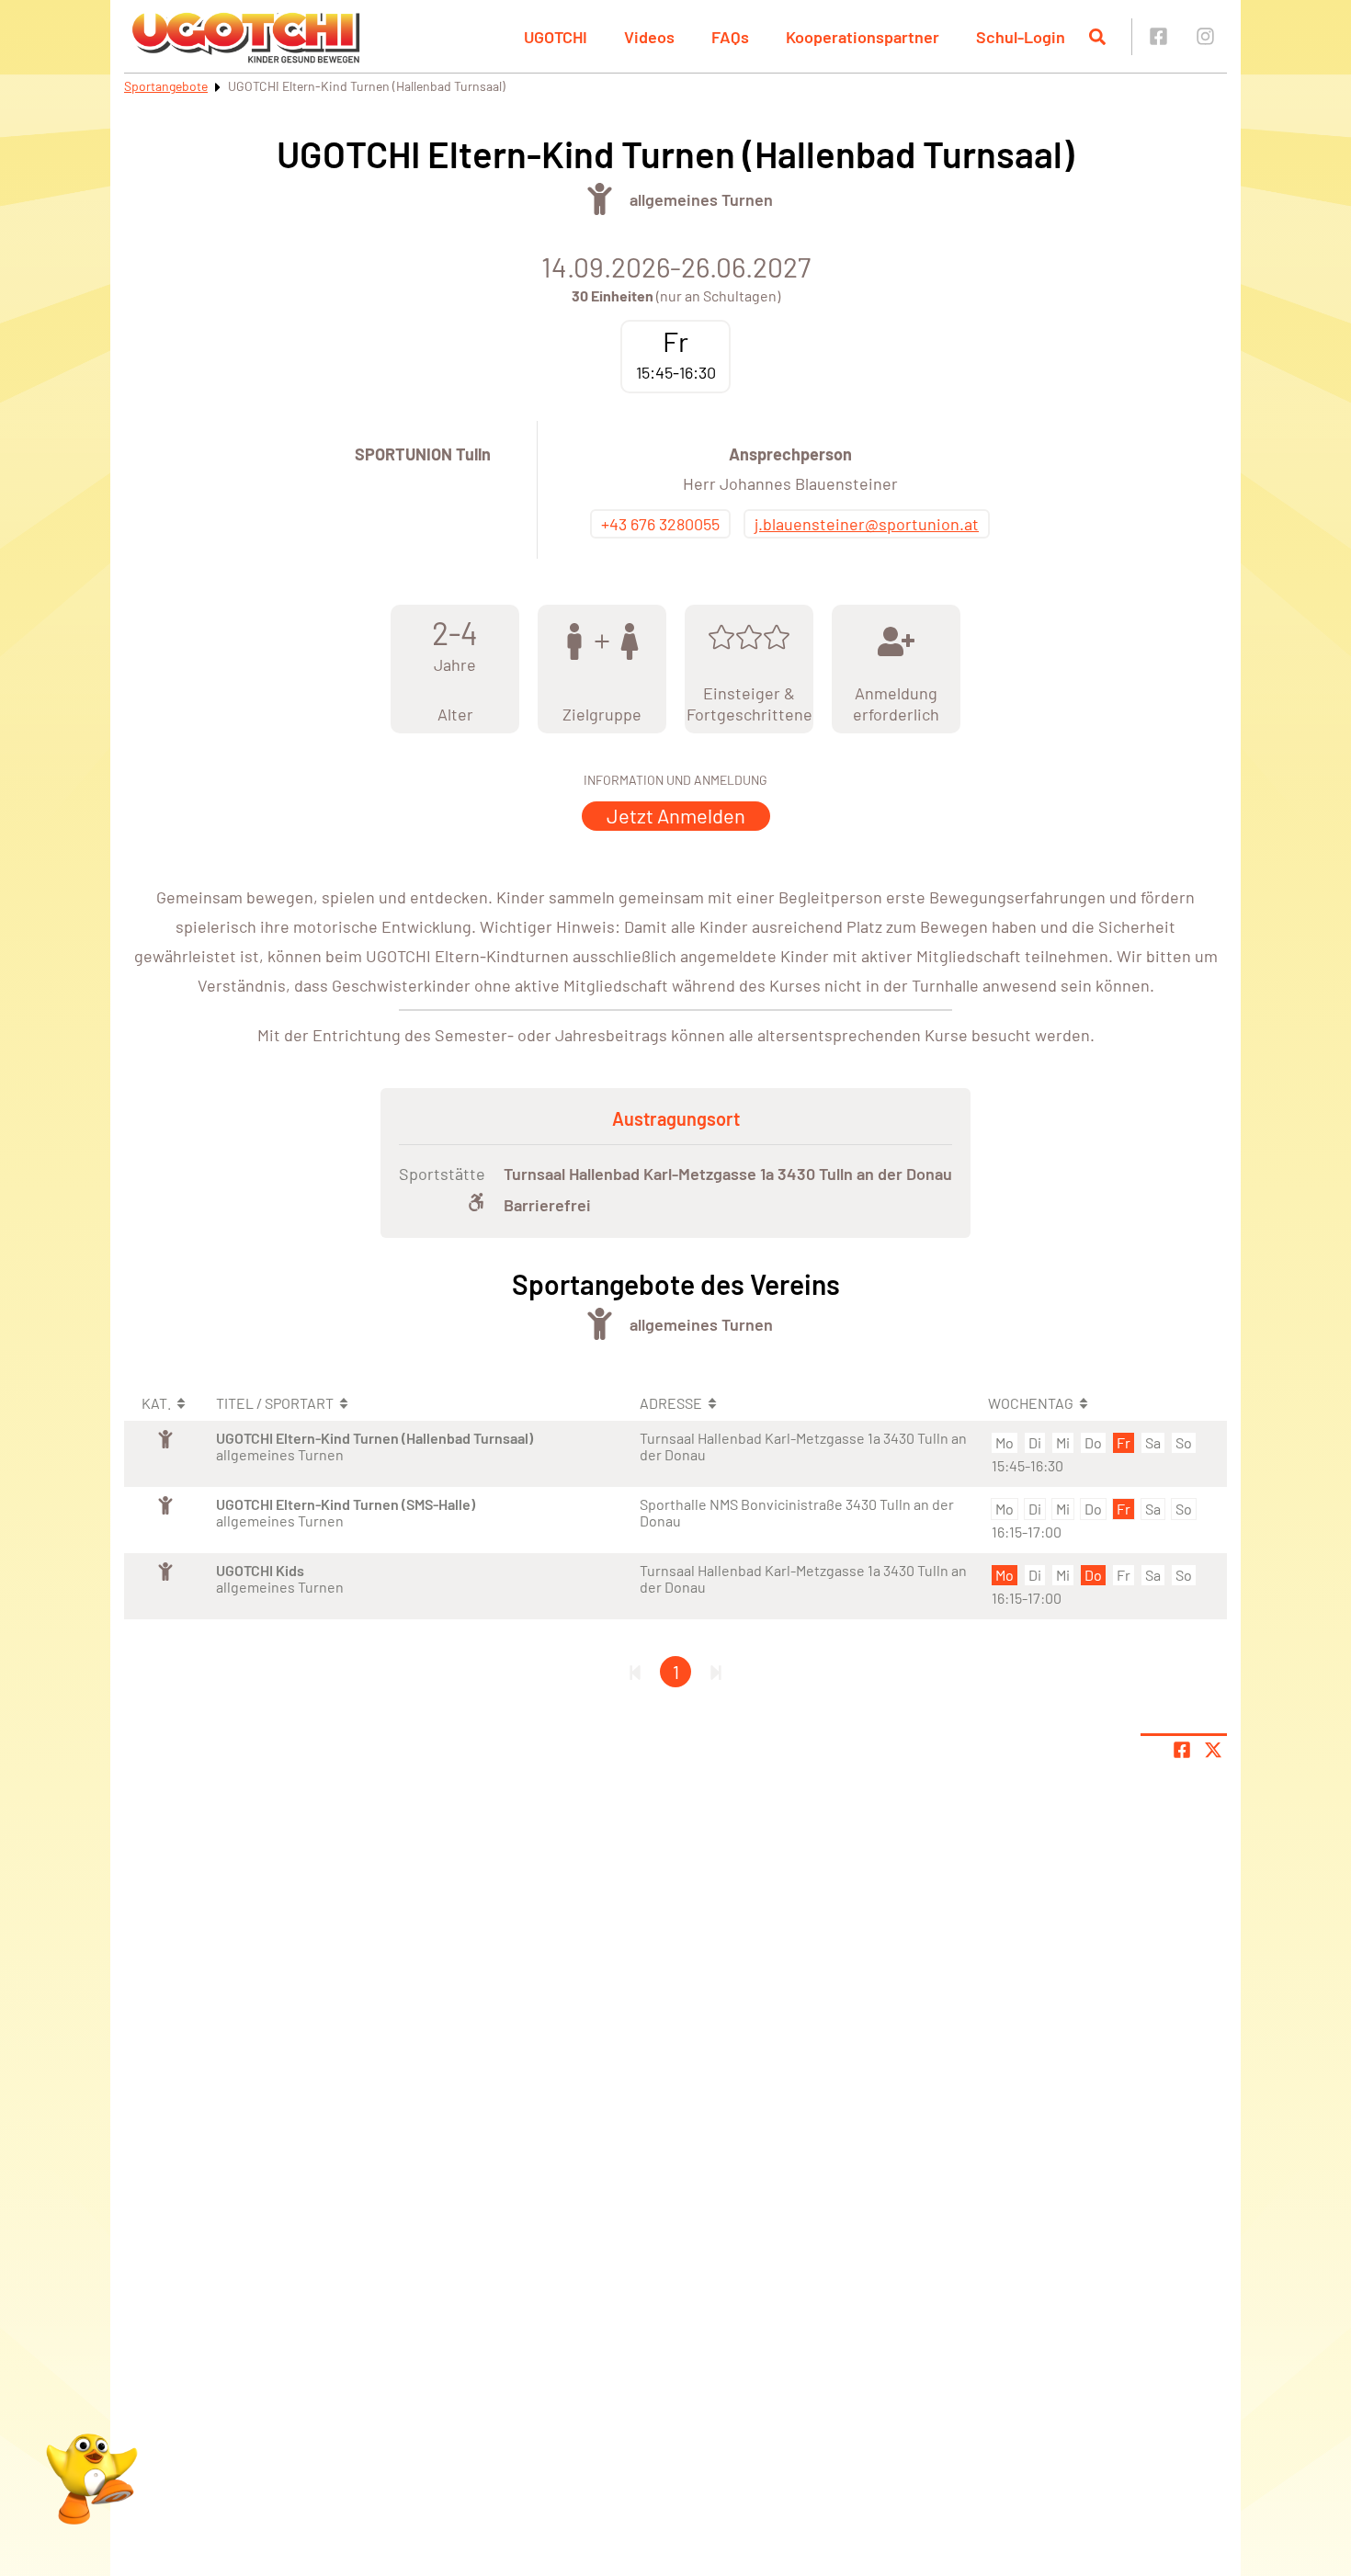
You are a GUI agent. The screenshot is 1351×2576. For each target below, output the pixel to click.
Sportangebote (166, 86)
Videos (649, 37)
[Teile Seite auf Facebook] (1182, 1750)
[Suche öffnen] (1097, 37)
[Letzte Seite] (716, 1672)
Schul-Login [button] (1021, 37)
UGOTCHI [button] (556, 37)
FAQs (730, 37)
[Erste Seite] (635, 1672)
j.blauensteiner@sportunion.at (867, 524)
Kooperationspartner (863, 37)
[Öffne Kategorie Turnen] (600, 199)
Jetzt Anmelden (676, 815)
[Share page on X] (1213, 1750)
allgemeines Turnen (701, 199)
